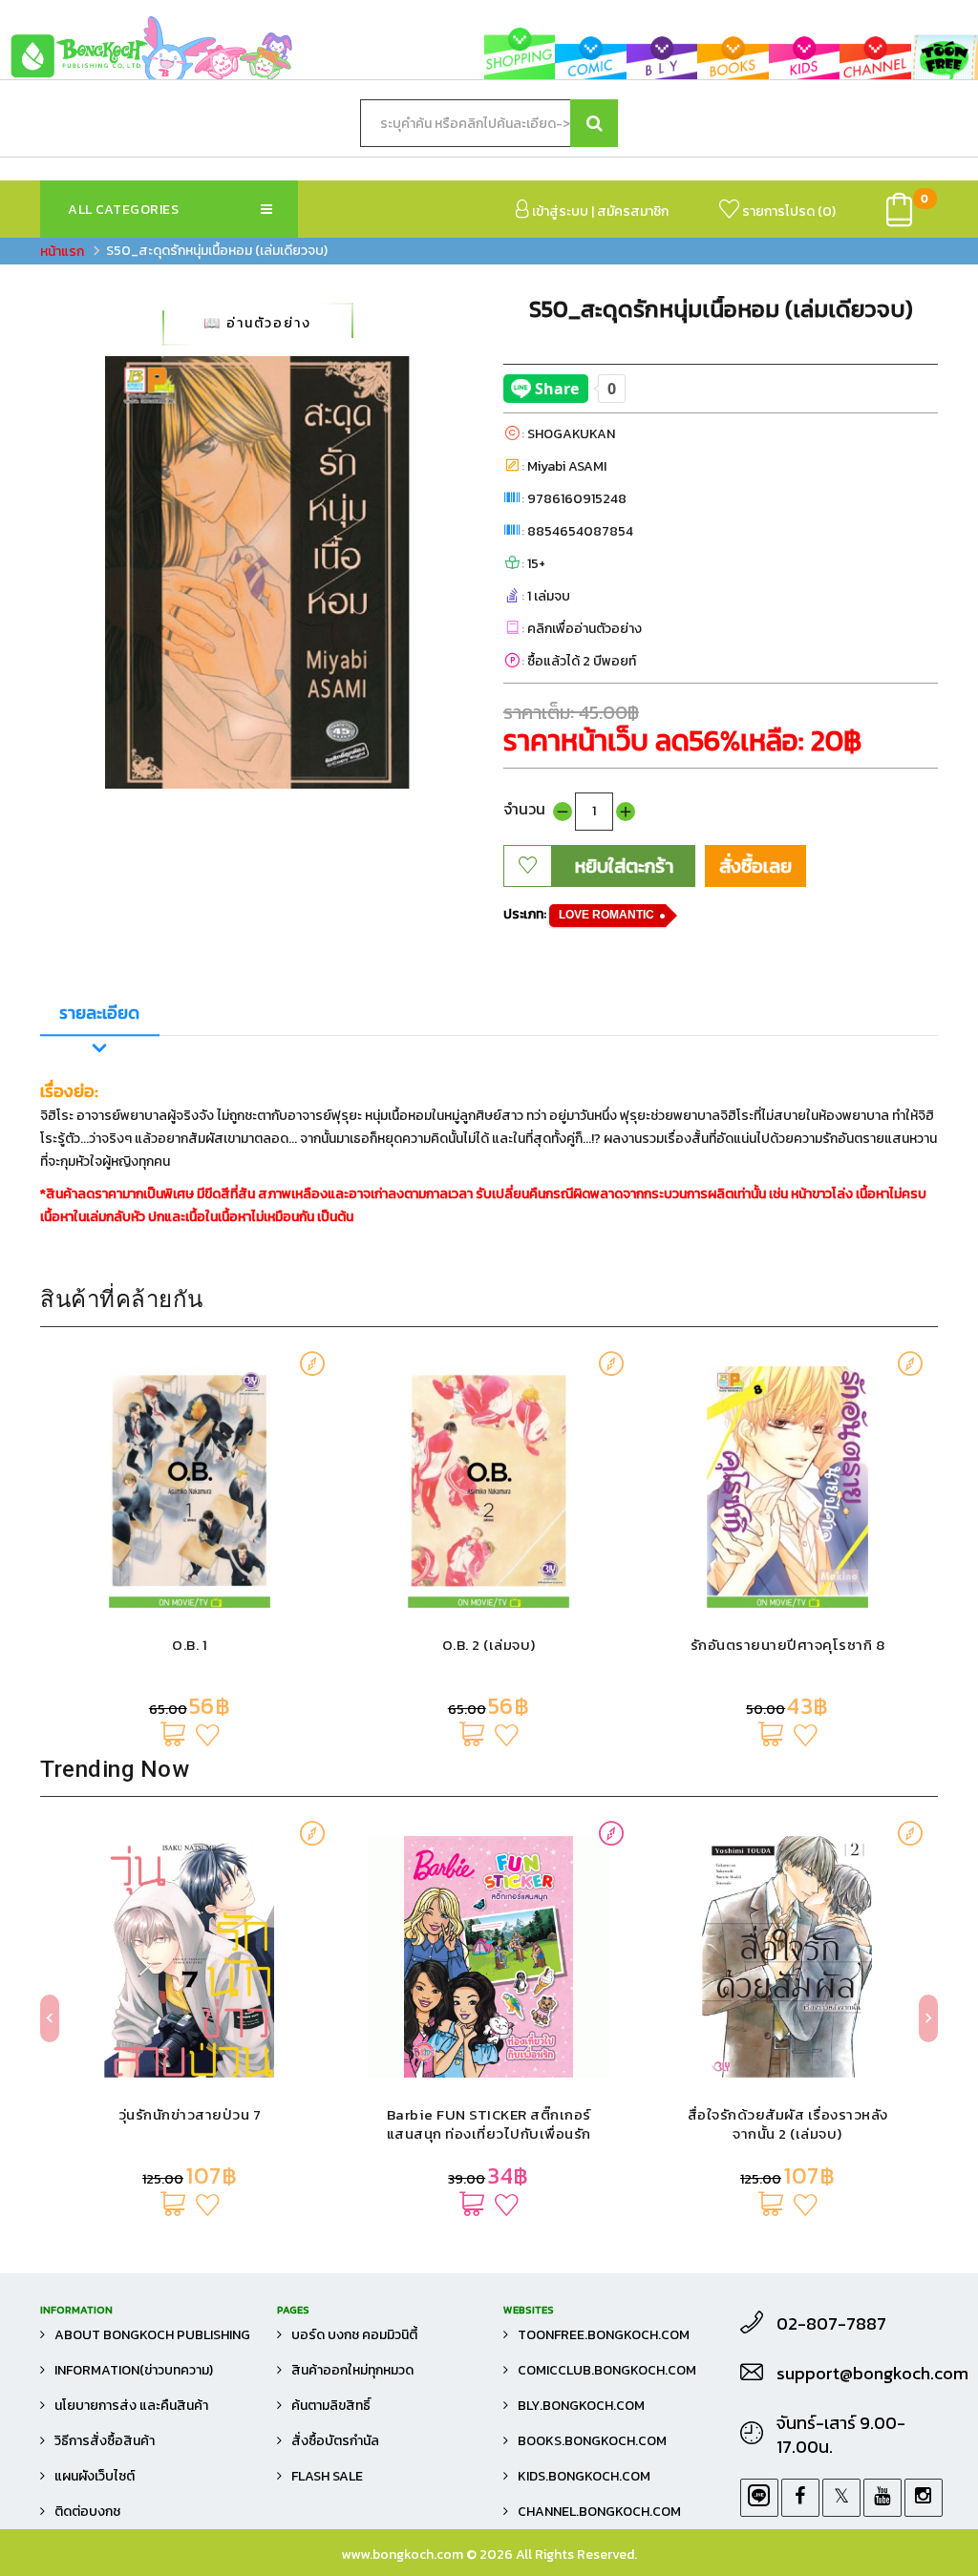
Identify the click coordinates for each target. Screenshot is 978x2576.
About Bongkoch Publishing (152, 2335)
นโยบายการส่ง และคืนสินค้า (131, 2406)
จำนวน (524, 809)
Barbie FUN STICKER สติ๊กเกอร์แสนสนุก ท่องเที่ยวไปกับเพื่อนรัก (489, 2124)
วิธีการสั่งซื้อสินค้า (105, 2441)
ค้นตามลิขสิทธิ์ (331, 2406)
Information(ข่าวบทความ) (134, 2370)
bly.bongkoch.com (581, 2406)
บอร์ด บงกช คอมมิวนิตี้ (354, 2335)
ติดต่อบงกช (87, 2512)
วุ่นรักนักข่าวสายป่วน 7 (190, 2114)
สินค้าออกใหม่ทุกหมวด (352, 2370)
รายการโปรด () (787, 211)
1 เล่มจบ (549, 596)
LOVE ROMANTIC (606, 915)
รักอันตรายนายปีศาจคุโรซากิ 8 (788, 1645)
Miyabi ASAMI (567, 466)
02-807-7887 (831, 2324)
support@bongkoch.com (858, 2374)
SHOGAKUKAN (571, 434)
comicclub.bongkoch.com (607, 2370)
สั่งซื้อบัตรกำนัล (335, 2441)
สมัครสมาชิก (633, 211)
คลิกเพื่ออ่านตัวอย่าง (585, 629)
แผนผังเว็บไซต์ (95, 2476)
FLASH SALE (327, 2476)
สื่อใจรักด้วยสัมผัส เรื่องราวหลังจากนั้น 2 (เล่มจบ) (788, 2124)
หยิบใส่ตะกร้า (624, 866)
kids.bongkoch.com (584, 2476)
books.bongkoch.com (592, 2441)
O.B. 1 (190, 1645)
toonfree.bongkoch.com (604, 2335)
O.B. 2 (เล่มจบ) (489, 1645)
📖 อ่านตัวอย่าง (257, 323)
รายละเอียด (99, 1013)
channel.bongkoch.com (599, 2512)
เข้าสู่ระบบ (559, 211)
